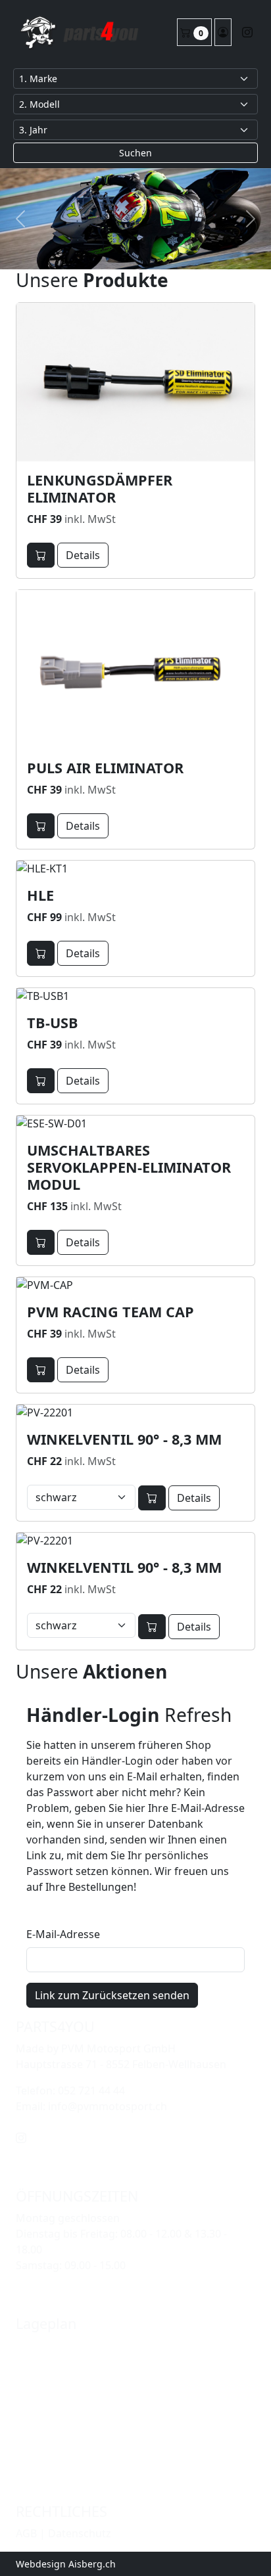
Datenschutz (80, 2533)
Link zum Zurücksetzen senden (112, 1995)
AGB (26, 2533)
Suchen (135, 153)
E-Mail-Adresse (63, 1934)
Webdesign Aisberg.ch (66, 2564)
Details (83, 555)
